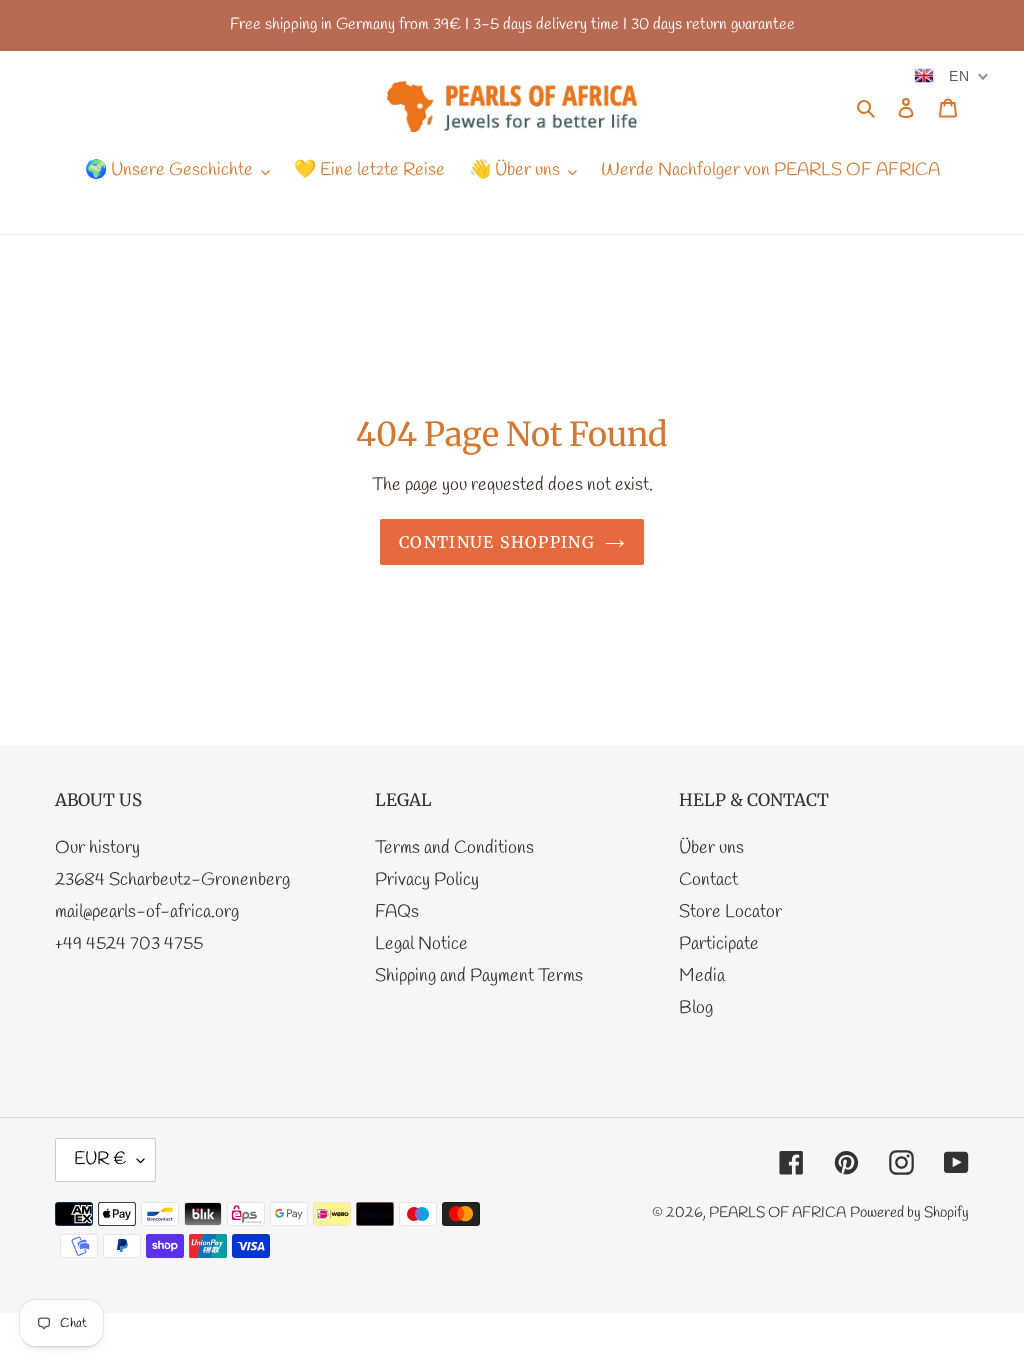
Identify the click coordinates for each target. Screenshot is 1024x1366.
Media (702, 976)
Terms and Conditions (454, 848)
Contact (708, 880)
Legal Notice (421, 944)
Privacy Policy (427, 880)
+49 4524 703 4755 (129, 944)
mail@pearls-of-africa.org (147, 912)
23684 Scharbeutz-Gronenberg (172, 880)
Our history (97, 848)
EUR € (100, 1159)
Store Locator (730, 912)
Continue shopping (497, 542)
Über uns (711, 848)
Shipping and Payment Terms (479, 976)
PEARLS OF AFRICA (777, 1213)
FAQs (397, 912)
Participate (719, 944)
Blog (696, 1008)
